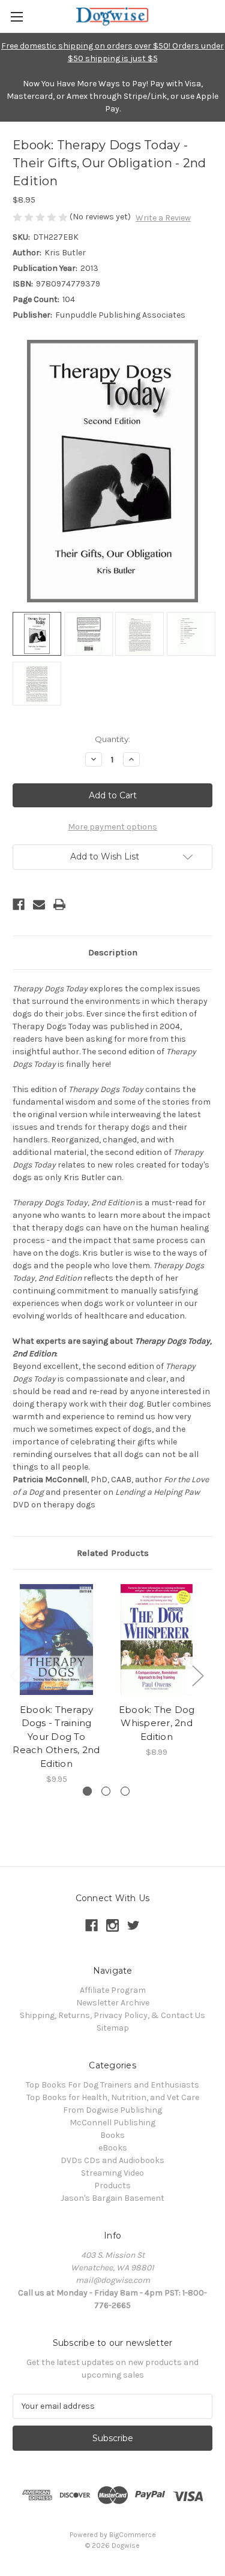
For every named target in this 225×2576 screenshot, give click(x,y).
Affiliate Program (113, 1990)
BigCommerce (133, 2535)
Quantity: (112, 739)
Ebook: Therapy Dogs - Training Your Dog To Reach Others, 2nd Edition (56, 1737)
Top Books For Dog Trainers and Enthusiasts (112, 2085)
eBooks (113, 2148)
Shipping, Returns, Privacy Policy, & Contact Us (112, 2015)
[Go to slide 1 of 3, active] (87, 1791)
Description (113, 952)
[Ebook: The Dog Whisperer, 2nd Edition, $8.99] (157, 1640)
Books (112, 2135)
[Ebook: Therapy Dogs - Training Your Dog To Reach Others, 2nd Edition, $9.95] (56, 1640)
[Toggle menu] (16, 16)
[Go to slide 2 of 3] (106, 1791)
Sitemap (113, 2028)
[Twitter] (133, 1925)
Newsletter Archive (113, 2003)
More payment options (112, 827)
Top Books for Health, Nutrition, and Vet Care (113, 2097)
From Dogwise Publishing (112, 2110)
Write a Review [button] (163, 218)
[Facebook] (19, 904)
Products (112, 2186)
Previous (16, 1675)
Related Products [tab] (113, 1553)
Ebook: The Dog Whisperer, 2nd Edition (157, 1723)
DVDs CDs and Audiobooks (112, 2160)
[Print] (59, 904)
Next (197, 1675)
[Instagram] (112, 1925)
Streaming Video (112, 2173)
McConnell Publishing (112, 2123)
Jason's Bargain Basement (112, 2198)
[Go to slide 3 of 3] (125, 1791)
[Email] (39, 904)
